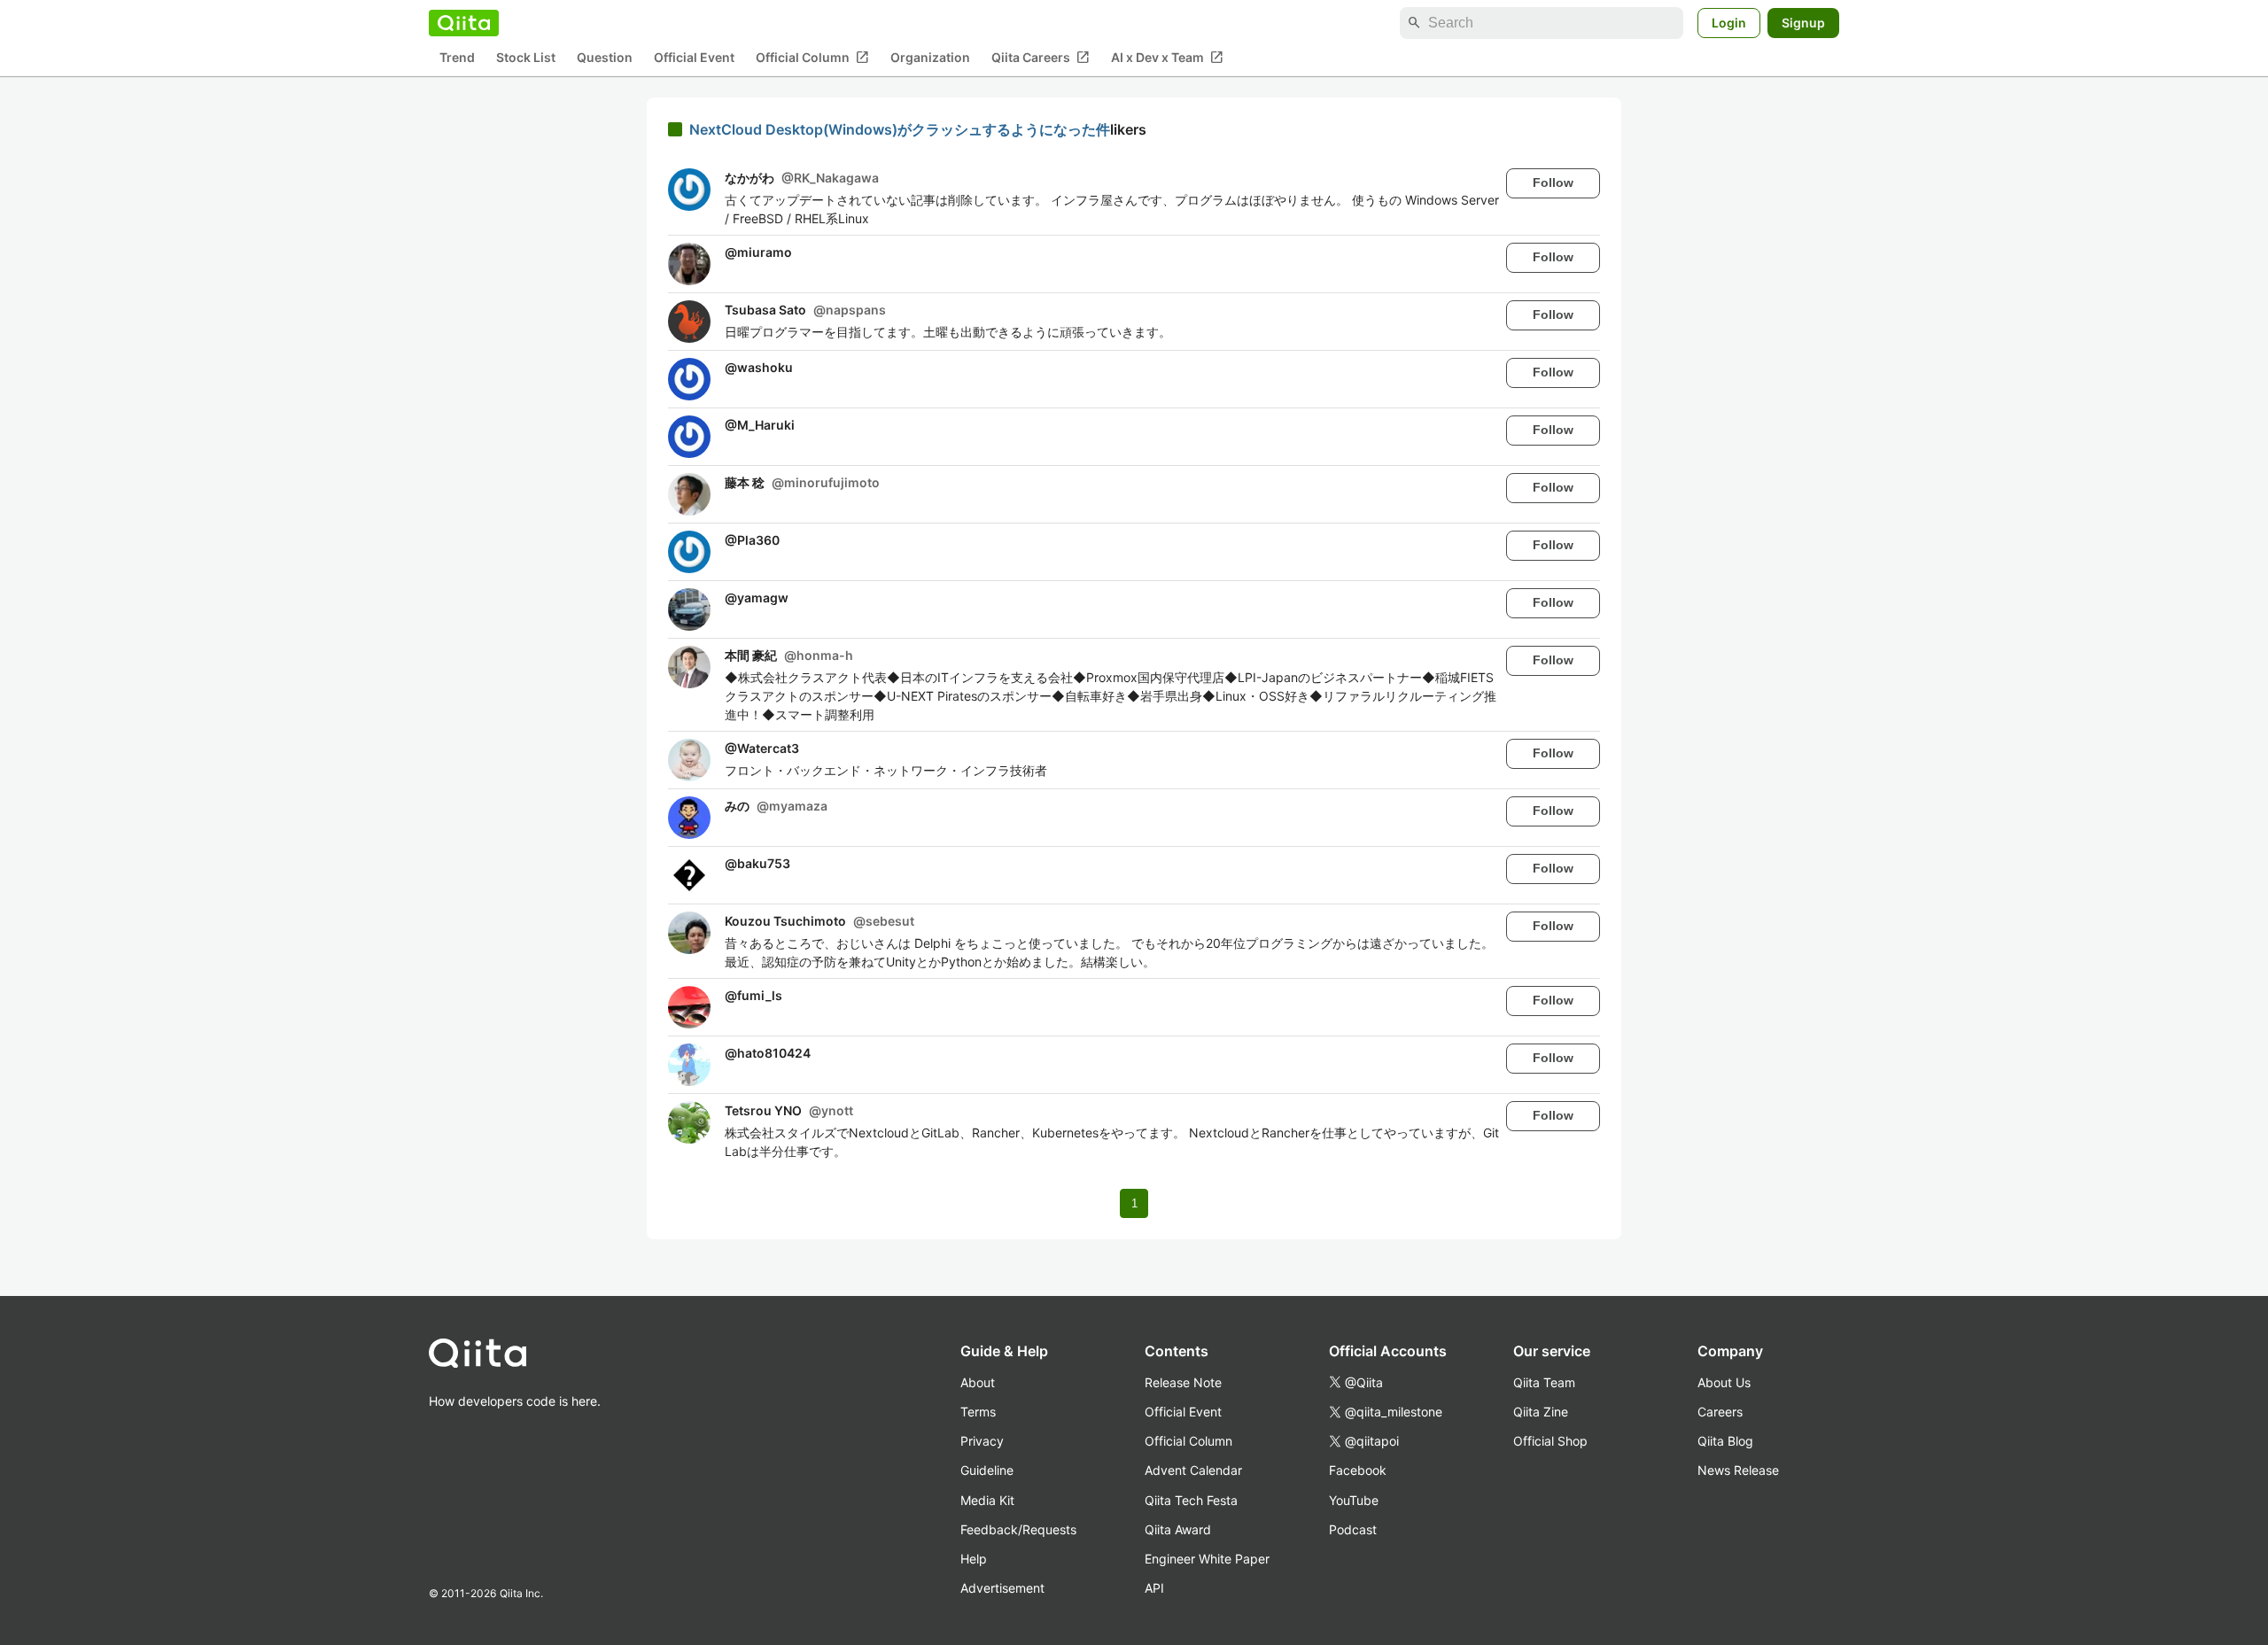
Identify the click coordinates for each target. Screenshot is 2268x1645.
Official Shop (1550, 1441)
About (978, 1382)
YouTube (1354, 1500)
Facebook (1358, 1470)
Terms (978, 1412)
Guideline (987, 1470)
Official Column (812, 58)
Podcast (1353, 1529)
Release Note (1183, 1382)
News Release (1738, 1470)
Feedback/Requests (1018, 1529)
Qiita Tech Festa (1191, 1500)
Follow (1553, 182)
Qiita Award (1178, 1529)
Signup (1803, 23)
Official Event (694, 58)
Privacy (982, 1441)
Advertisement (1002, 1588)
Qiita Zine (1541, 1412)
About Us (1724, 1382)
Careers (1720, 1412)
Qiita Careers (1041, 58)
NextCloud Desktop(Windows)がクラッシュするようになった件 (900, 129)
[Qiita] (464, 23)
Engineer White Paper (1207, 1559)
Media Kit (987, 1500)
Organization (930, 58)
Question (605, 58)
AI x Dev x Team (1167, 58)
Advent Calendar (1193, 1470)
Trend (457, 58)
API (1154, 1588)
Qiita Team (1544, 1382)
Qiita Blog (1725, 1441)
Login (1729, 23)
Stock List (526, 58)
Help (974, 1559)
